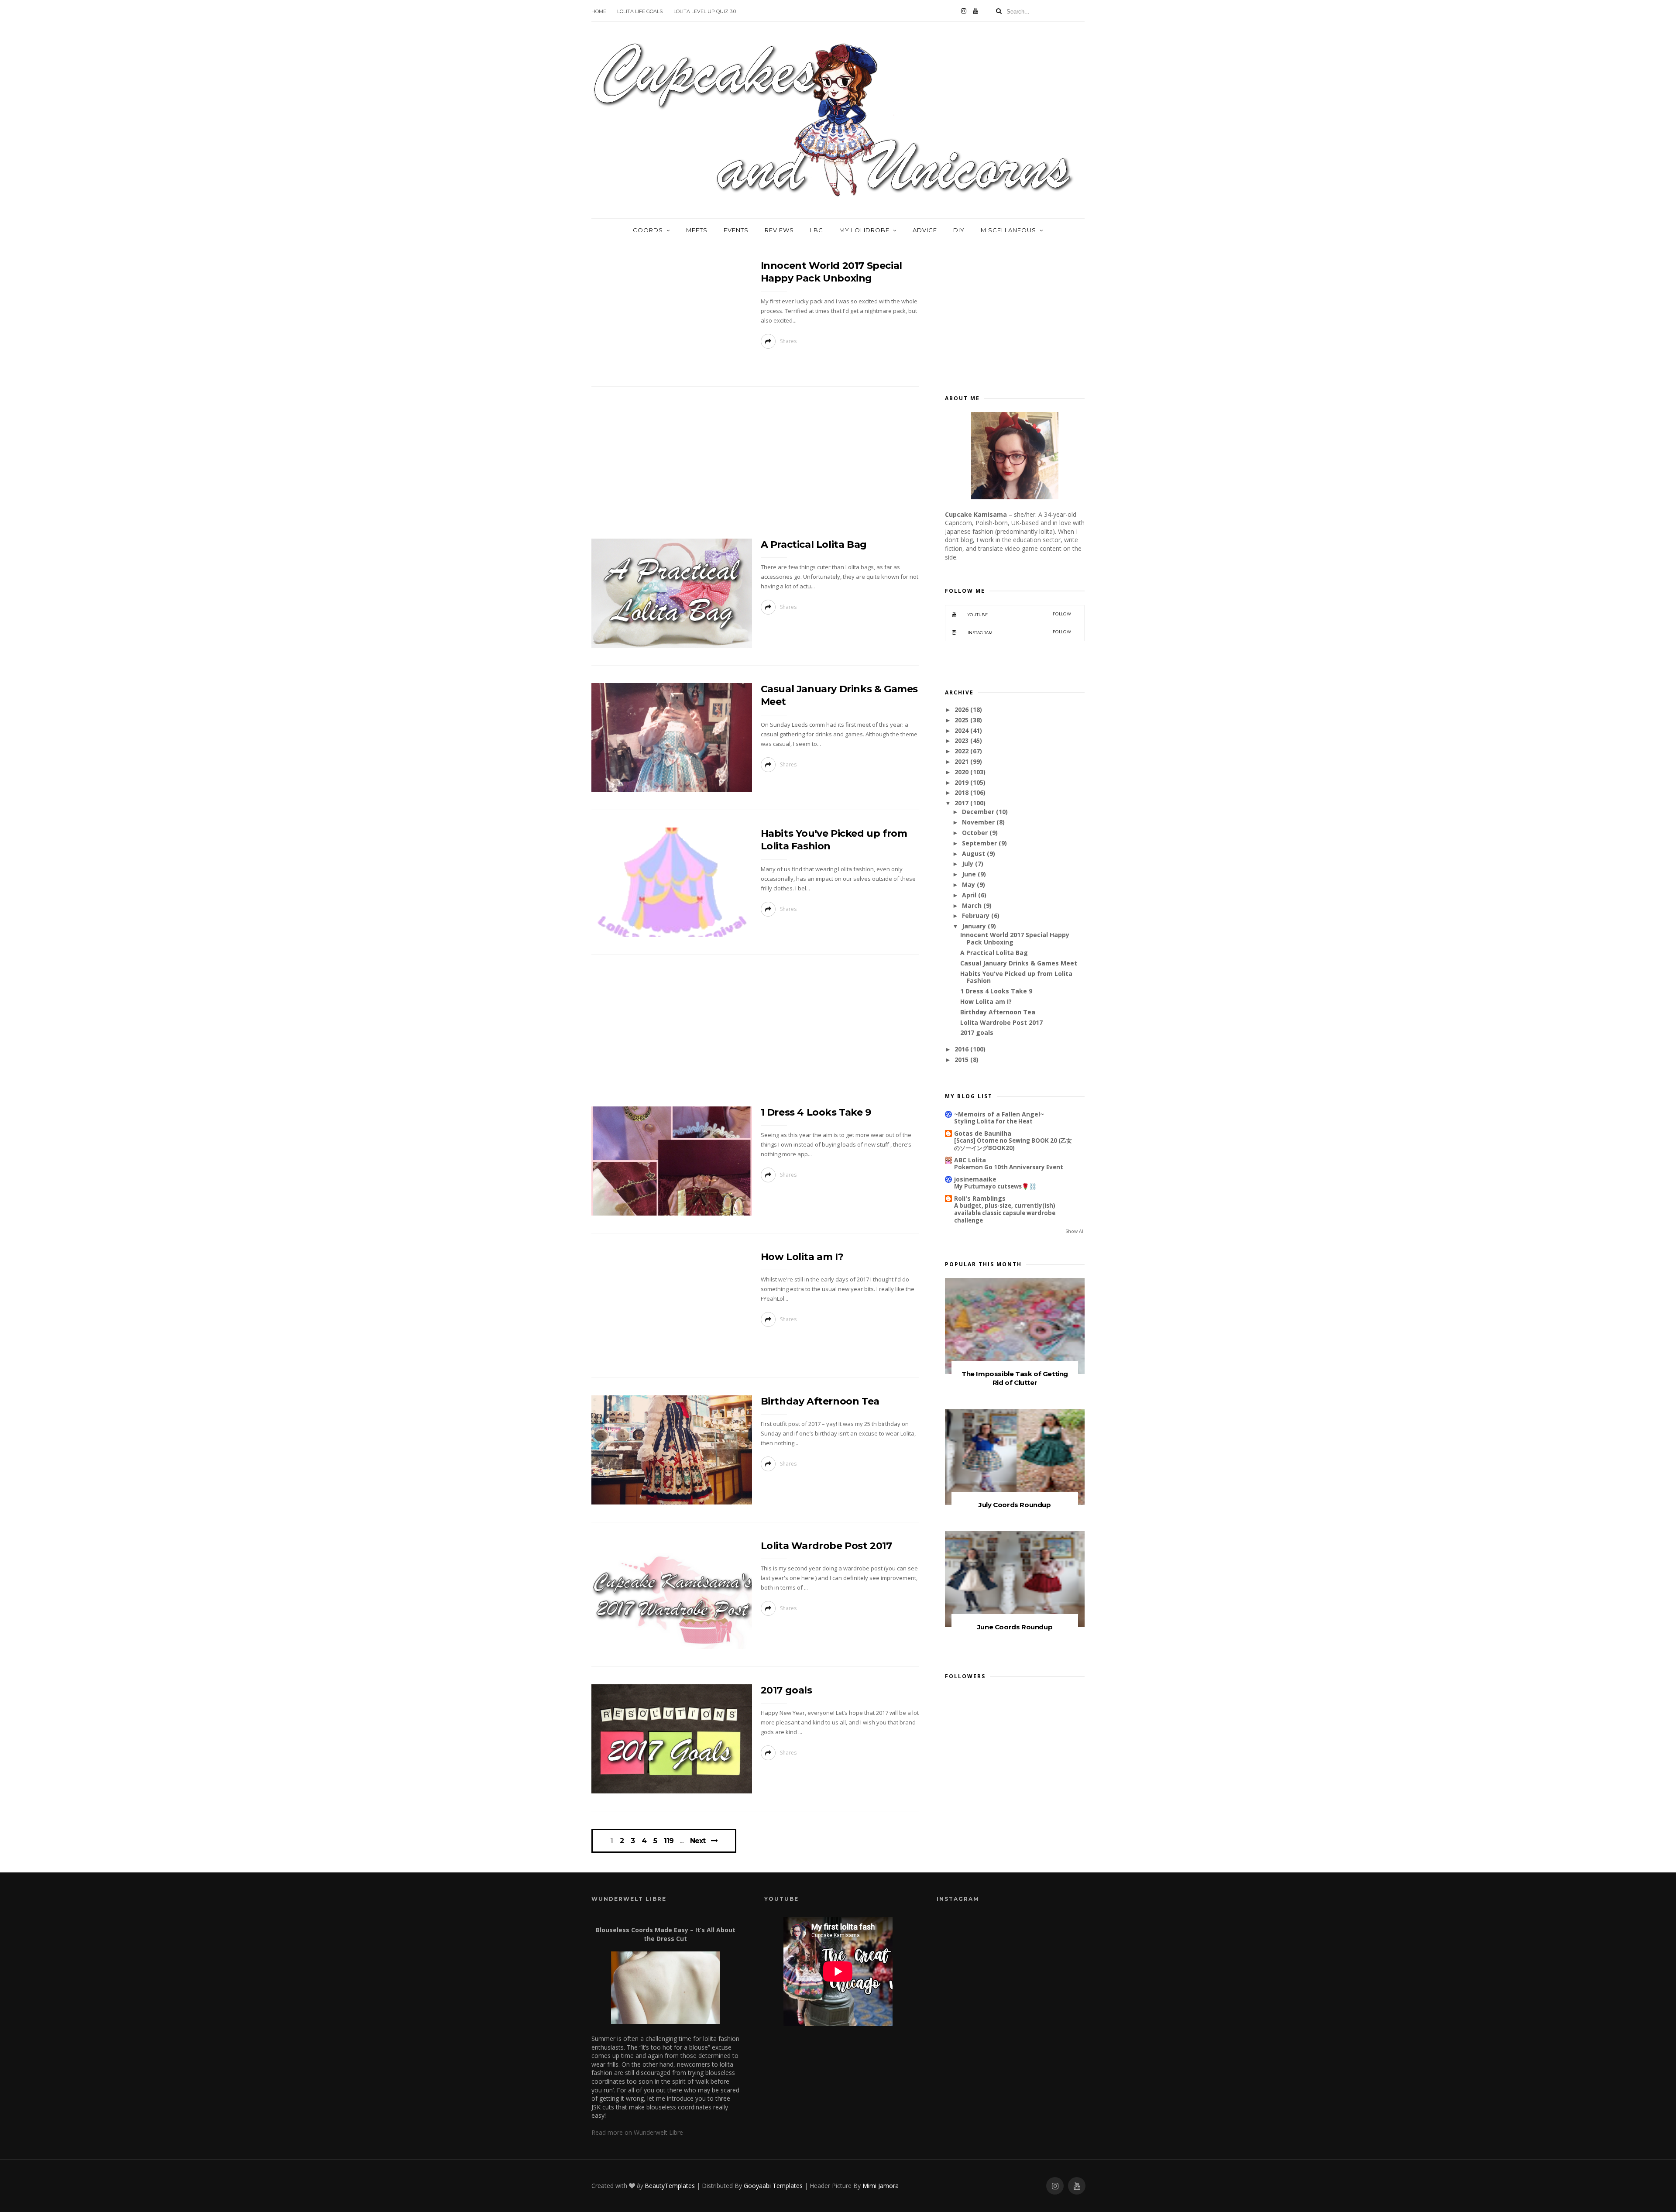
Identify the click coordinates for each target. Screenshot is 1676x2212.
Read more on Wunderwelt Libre (637, 2132)
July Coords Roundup (1015, 1505)
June (969, 874)
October (975, 833)
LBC (817, 230)
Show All (1075, 1231)
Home (599, 11)
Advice (925, 230)
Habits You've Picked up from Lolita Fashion (1016, 977)
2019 (962, 782)
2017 (962, 803)
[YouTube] (975, 11)
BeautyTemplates (670, 2186)
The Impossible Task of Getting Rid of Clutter (1015, 1378)
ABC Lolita (970, 1160)
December (978, 812)
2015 (962, 1060)
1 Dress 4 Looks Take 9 (816, 1112)
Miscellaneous (1008, 230)
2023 (962, 740)
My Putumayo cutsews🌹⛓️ (995, 1186)
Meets (697, 230)
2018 (962, 792)
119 (669, 1841)
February (976, 915)
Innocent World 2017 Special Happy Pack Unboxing (1015, 938)
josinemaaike (975, 1179)
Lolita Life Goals (640, 11)
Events (736, 230)
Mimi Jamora (881, 2186)
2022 (962, 751)
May (969, 884)
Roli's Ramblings (980, 1198)
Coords (648, 230)
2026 (962, 709)
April (969, 895)
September (979, 843)
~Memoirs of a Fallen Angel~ (999, 1114)
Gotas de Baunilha (983, 1133)
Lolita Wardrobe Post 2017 (826, 1546)
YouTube (1019, 614)
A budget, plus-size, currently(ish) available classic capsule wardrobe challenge (1005, 1213)
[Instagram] (964, 11)
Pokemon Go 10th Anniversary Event (1009, 1167)
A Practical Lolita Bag (814, 544)
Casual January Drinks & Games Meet (1019, 963)
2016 (962, 1049)
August (974, 854)
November (978, 822)
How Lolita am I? (802, 1257)
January (974, 926)
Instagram (1019, 632)
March (972, 905)
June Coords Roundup (1015, 1627)
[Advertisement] (755, 465)
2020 (962, 772)
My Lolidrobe (864, 230)
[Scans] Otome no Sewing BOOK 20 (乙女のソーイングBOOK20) (1013, 1144)
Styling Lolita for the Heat (993, 1121)
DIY (959, 230)
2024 (962, 730)
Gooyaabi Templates (773, 2186)
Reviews (779, 230)
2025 (962, 720)
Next (698, 1841)
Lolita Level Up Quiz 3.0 (705, 11)
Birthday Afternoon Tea (820, 1401)
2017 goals (786, 1690)
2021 (962, 761)
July (968, 864)
